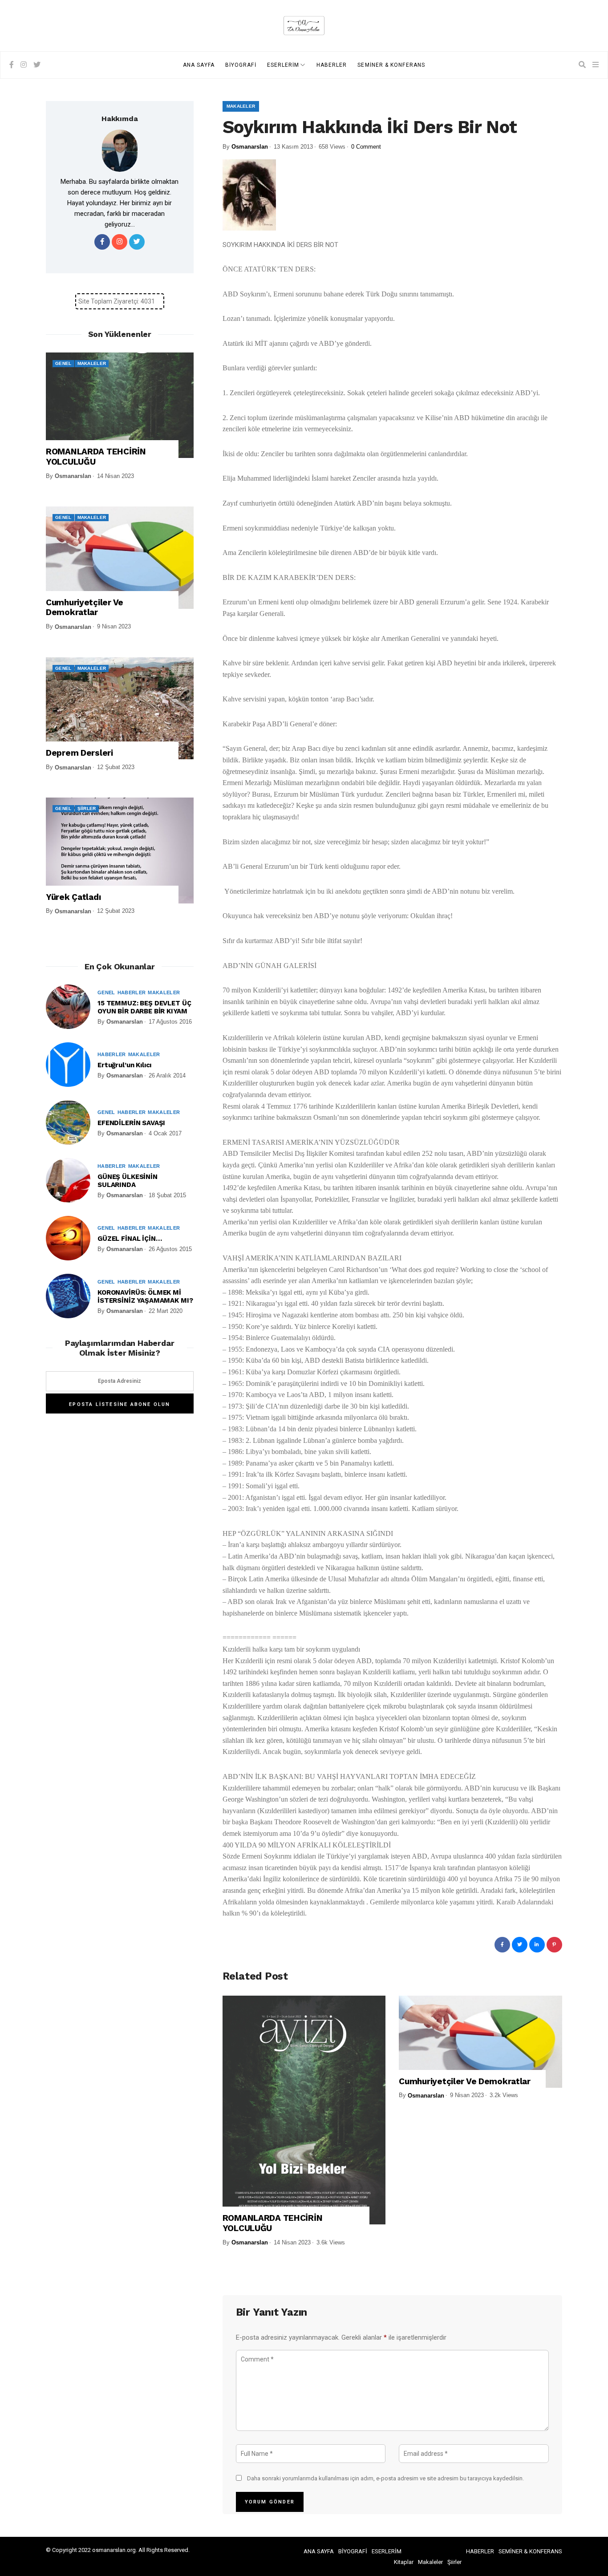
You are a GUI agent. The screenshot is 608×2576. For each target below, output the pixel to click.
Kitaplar (404, 2562)
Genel (63, 363)
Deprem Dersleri (79, 753)
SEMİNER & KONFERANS (391, 65)
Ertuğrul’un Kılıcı (124, 1065)
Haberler (132, 992)
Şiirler (87, 808)
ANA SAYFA (199, 65)
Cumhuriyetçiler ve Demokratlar (465, 2082)
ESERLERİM (283, 65)
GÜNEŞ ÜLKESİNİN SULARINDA (128, 1181)
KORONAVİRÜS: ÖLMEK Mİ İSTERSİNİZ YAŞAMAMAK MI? (145, 1296)
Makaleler (241, 106)
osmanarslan (250, 147)
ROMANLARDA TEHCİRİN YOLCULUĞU (273, 2223)
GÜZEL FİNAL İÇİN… (130, 1239)
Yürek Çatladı (73, 897)
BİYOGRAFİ (241, 65)
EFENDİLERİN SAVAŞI (131, 1123)
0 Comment (366, 147)
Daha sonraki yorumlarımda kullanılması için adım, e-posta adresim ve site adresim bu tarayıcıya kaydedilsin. (385, 2478)
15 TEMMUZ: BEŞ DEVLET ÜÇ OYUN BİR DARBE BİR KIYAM (144, 1007)
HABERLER (332, 65)
